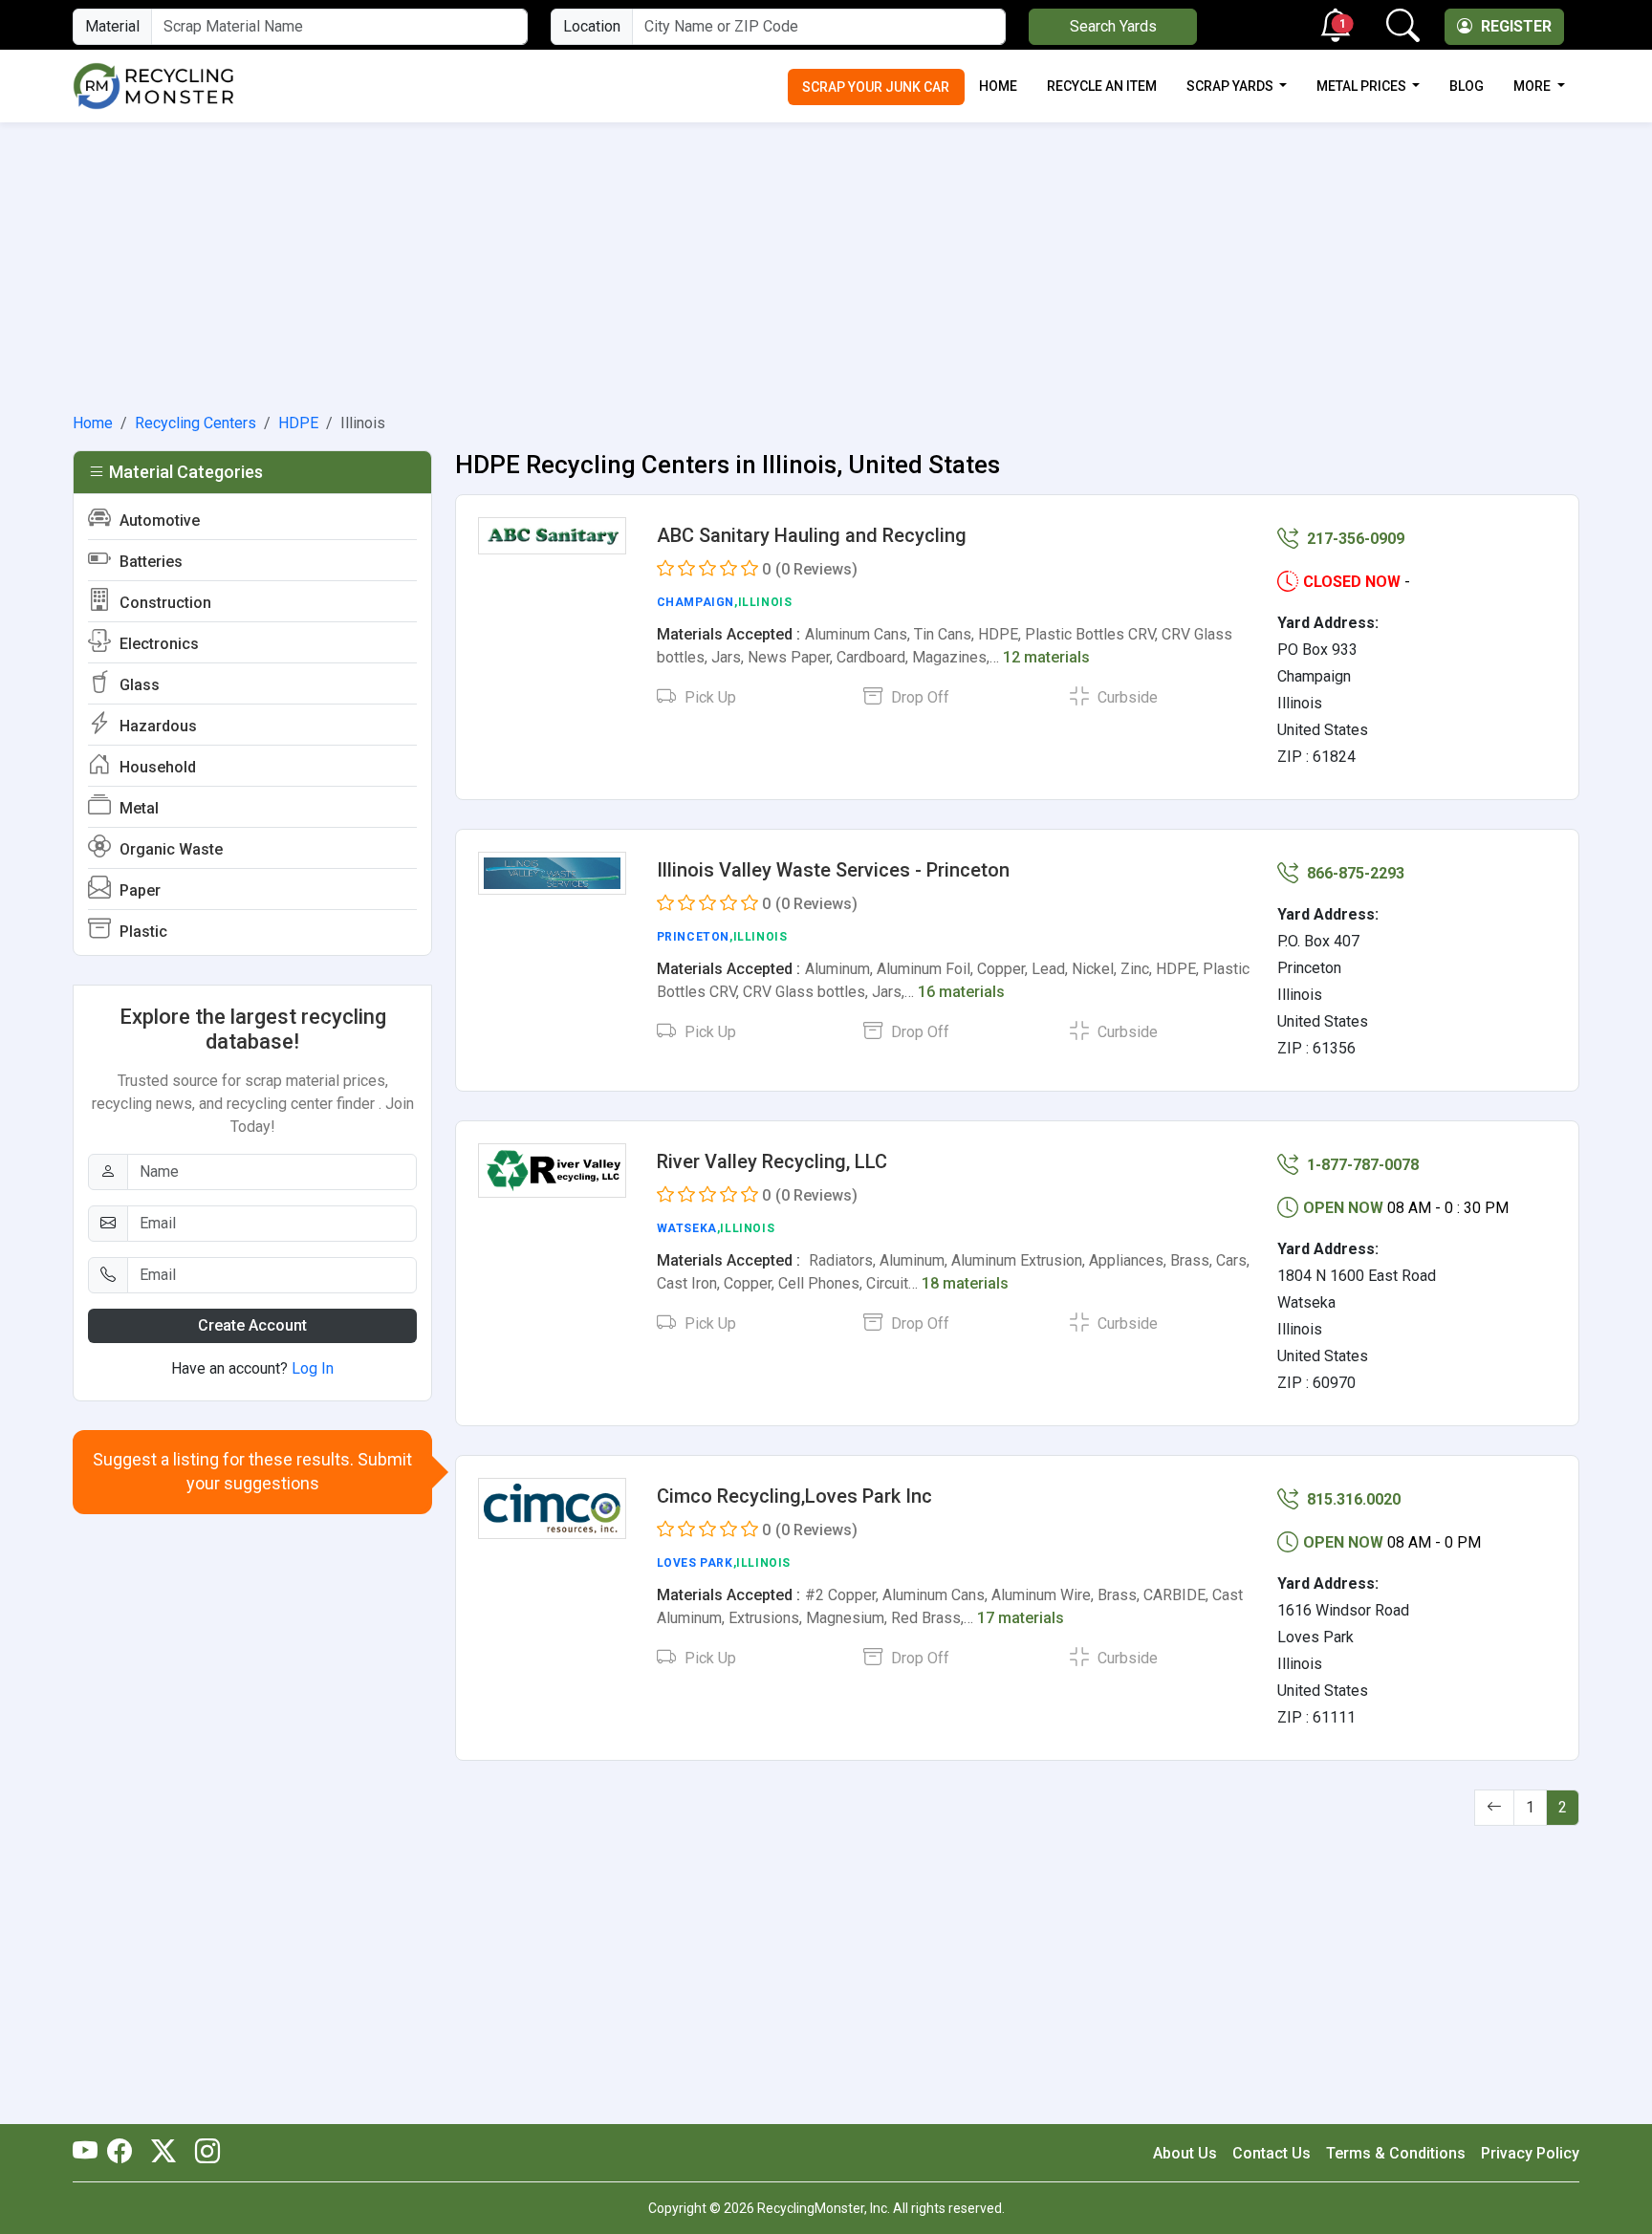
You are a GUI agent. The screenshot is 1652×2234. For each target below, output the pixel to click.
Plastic (141, 932)
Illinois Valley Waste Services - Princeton (833, 870)
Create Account (252, 1325)
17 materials (1021, 1618)
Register (1514, 26)
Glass (138, 685)
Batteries (149, 562)
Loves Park (695, 1563)
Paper (138, 890)
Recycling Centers (196, 423)
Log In (313, 1368)
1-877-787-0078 (1361, 1165)
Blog (1467, 86)
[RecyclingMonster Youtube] (90, 2153)
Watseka (687, 1228)
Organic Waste (169, 849)
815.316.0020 (1352, 1499)
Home (998, 86)
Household (156, 767)
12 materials (1046, 657)
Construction (163, 603)
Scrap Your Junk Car (876, 87)
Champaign (696, 602)
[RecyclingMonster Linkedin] (203, 2153)
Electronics (157, 644)
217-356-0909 (1354, 539)
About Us (1185, 2153)
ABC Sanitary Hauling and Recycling (812, 535)
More (1533, 86)
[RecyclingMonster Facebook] (124, 2153)
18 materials (965, 1283)
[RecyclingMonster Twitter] (163, 2153)
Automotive (158, 521)
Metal (137, 808)
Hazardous (156, 726)
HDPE (298, 423)
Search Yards (1113, 26)
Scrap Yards (1231, 86)
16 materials (961, 992)
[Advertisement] (826, 264)
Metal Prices (1363, 86)
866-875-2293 (1354, 873)
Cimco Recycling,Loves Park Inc (794, 1496)
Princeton (693, 937)
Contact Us (1272, 2153)
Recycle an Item (1102, 86)
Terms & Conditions (1396, 2153)
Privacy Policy (1530, 2153)
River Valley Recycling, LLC (772, 1161)
